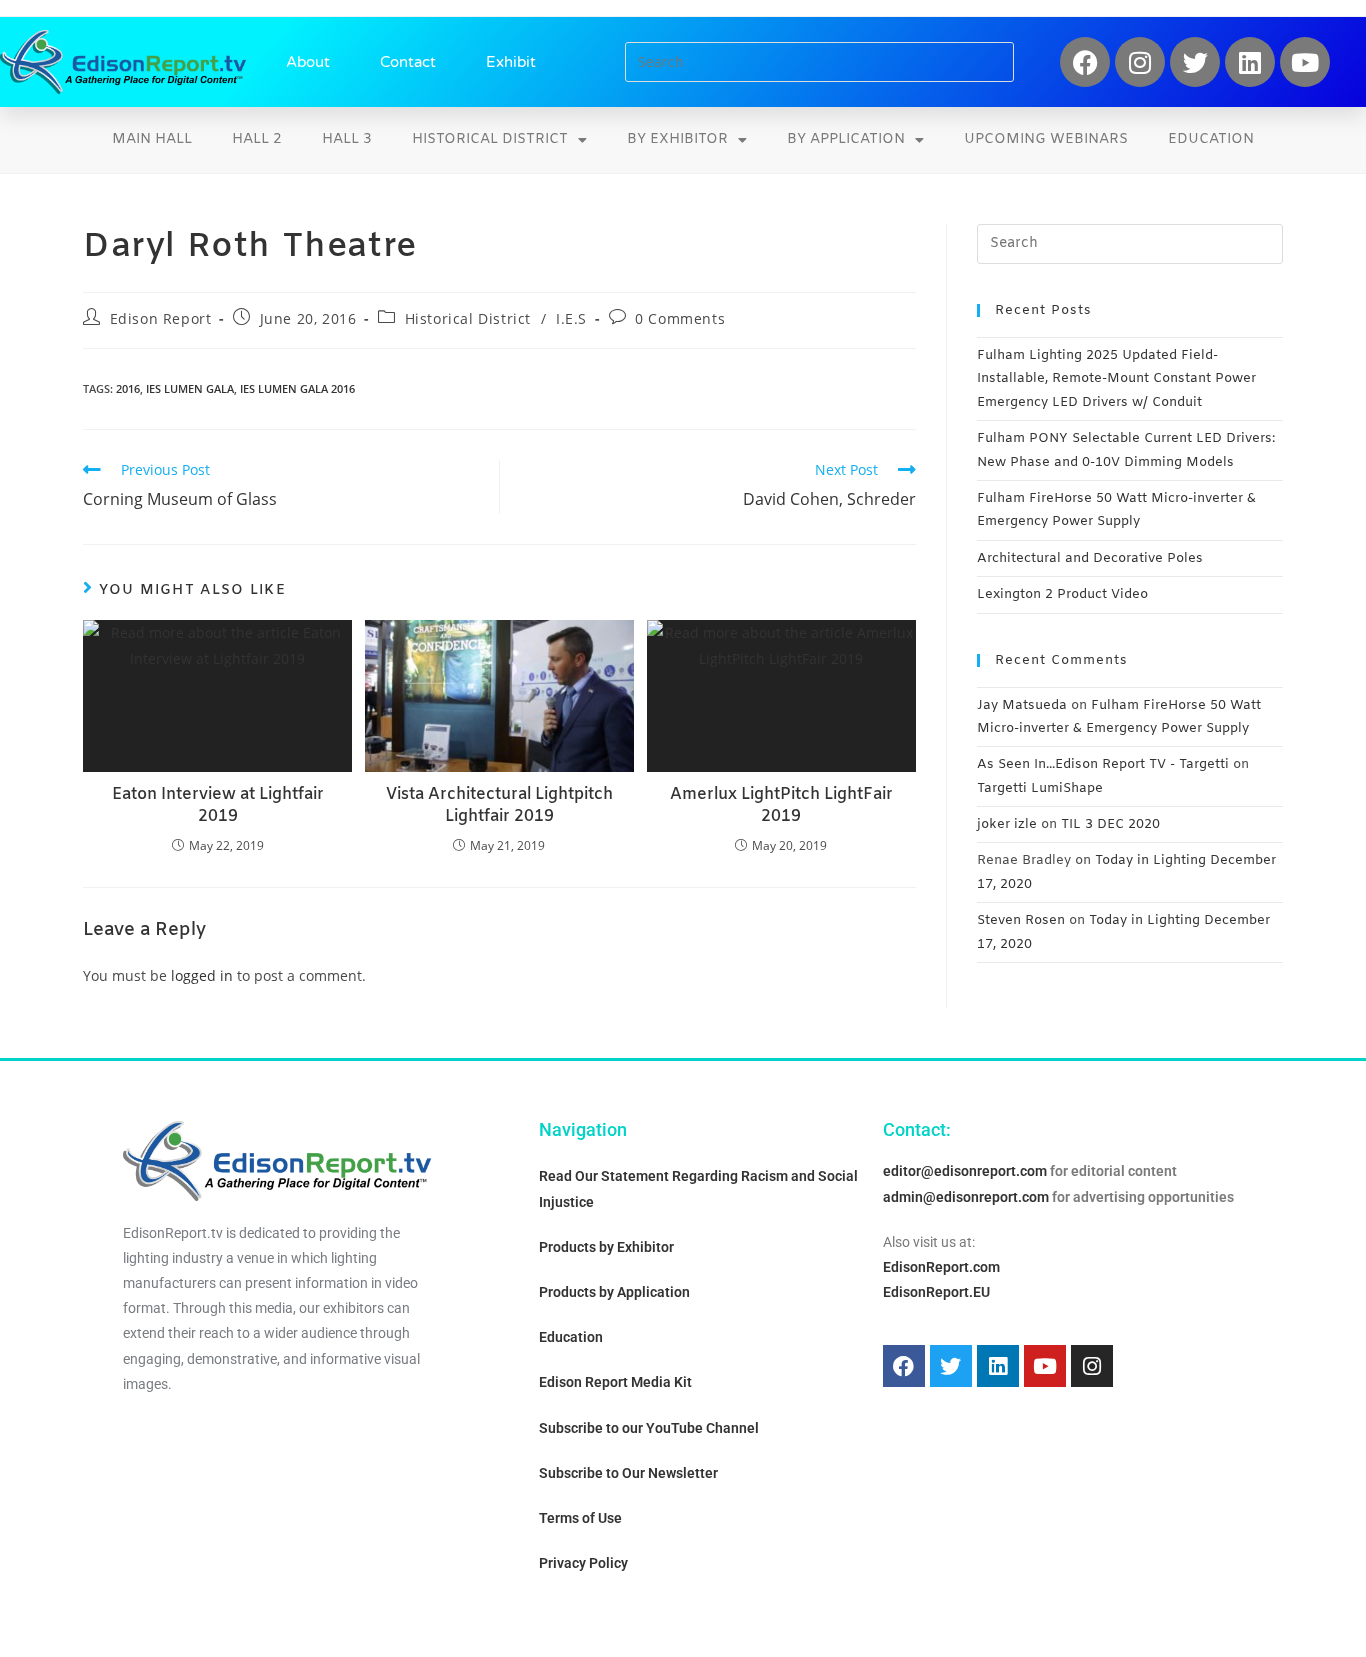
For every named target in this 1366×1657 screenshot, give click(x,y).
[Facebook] (1085, 62)
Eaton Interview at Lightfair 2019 (218, 805)
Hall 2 (257, 139)
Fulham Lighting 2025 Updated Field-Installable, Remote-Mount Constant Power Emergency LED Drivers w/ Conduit (1116, 379)
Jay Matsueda (1022, 705)
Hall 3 (347, 139)
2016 (128, 388)
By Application (846, 139)
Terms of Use (580, 1518)
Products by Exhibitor (606, 1247)
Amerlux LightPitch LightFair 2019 (781, 805)
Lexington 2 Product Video (1062, 594)
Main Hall (152, 139)
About (308, 62)
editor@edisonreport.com (965, 1171)
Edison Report (161, 318)
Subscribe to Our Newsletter (628, 1473)
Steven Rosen (1021, 920)
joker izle (1007, 824)
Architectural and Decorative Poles (1090, 558)
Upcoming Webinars (1046, 139)
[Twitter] (1195, 62)
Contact (408, 62)
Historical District (490, 139)
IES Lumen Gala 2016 (297, 388)
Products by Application (614, 1292)
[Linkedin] (1250, 62)
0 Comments (680, 318)
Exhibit (511, 62)
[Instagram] (1140, 62)
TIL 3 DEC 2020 (1110, 824)
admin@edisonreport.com (966, 1197)
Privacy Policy (583, 1563)
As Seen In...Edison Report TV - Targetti (1103, 764)
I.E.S (571, 318)
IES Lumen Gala (190, 388)
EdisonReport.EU (936, 1292)
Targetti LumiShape (1040, 788)
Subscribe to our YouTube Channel (649, 1428)
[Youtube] (1305, 62)
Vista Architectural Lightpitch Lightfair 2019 (499, 805)
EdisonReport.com (941, 1267)
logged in (202, 975)
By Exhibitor (677, 139)
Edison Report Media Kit (615, 1382)
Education (1211, 139)
